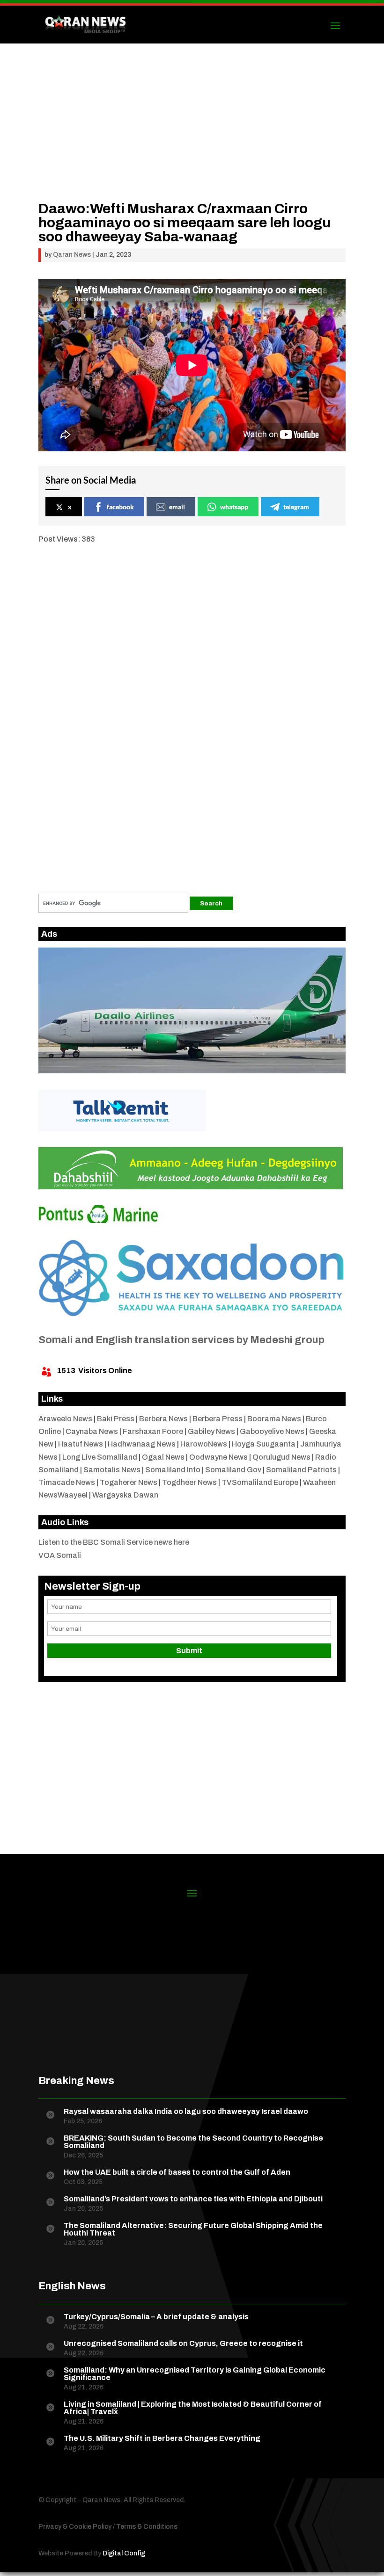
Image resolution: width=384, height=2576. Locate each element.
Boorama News (274, 1419)
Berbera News (163, 1419)
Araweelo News (65, 1419)
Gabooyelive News (272, 1431)
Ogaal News (163, 1457)
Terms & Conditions (147, 2527)
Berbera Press (218, 1419)
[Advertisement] (192, 136)
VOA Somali (60, 1555)
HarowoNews (204, 1444)
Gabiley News (211, 1431)
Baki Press (116, 1419)
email (177, 507)
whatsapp (234, 507)
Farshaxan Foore (153, 1431)
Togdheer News (189, 1482)
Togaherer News (129, 1482)
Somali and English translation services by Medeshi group (181, 1340)
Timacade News (67, 1482)
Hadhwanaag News (142, 1444)
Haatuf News (81, 1444)
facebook (120, 507)
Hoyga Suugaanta (264, 1444)
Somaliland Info (173, 1470)
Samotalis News (112, 1470)
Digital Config (124, 2553)
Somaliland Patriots (301, 1470)
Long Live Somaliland (100, 1457)
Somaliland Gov (233, 1470)
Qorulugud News (281, 1457)
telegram (296, 507)
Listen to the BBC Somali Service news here (114, 1542)
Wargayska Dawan (125, 1495)
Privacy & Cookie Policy (75, 2527)
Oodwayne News (218, 1457)
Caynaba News (92, 1431)
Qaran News (72, 255)
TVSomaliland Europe (260, 1482)
